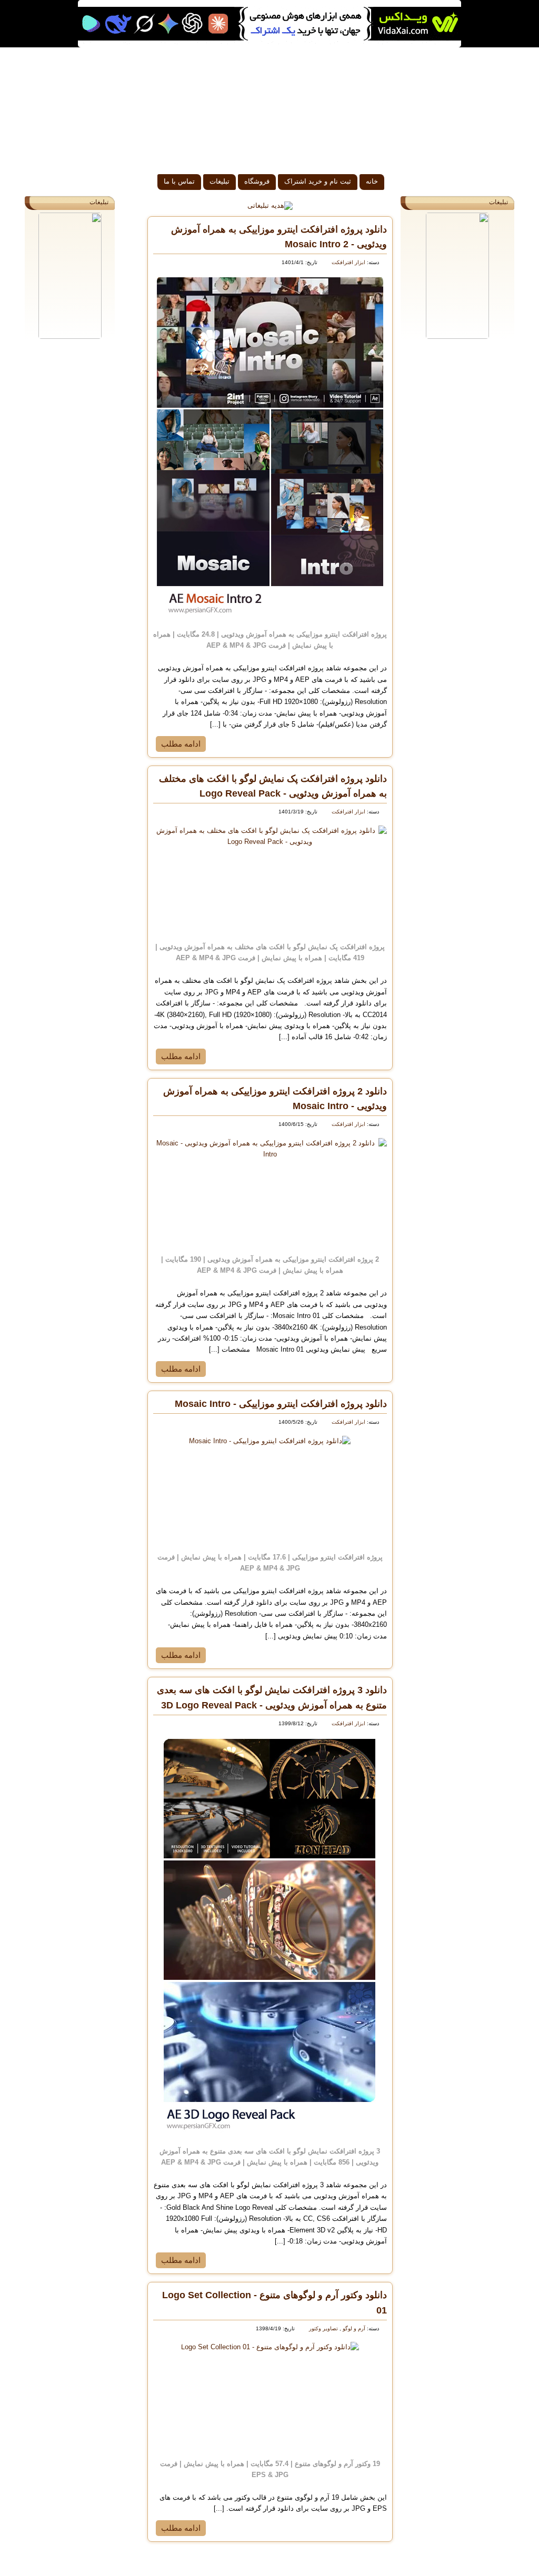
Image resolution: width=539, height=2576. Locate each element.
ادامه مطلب (181, 744)
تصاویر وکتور (323, 2328)
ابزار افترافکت (348, 262)
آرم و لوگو (353, 2328)
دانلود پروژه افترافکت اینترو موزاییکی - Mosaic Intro (281, 1404)
